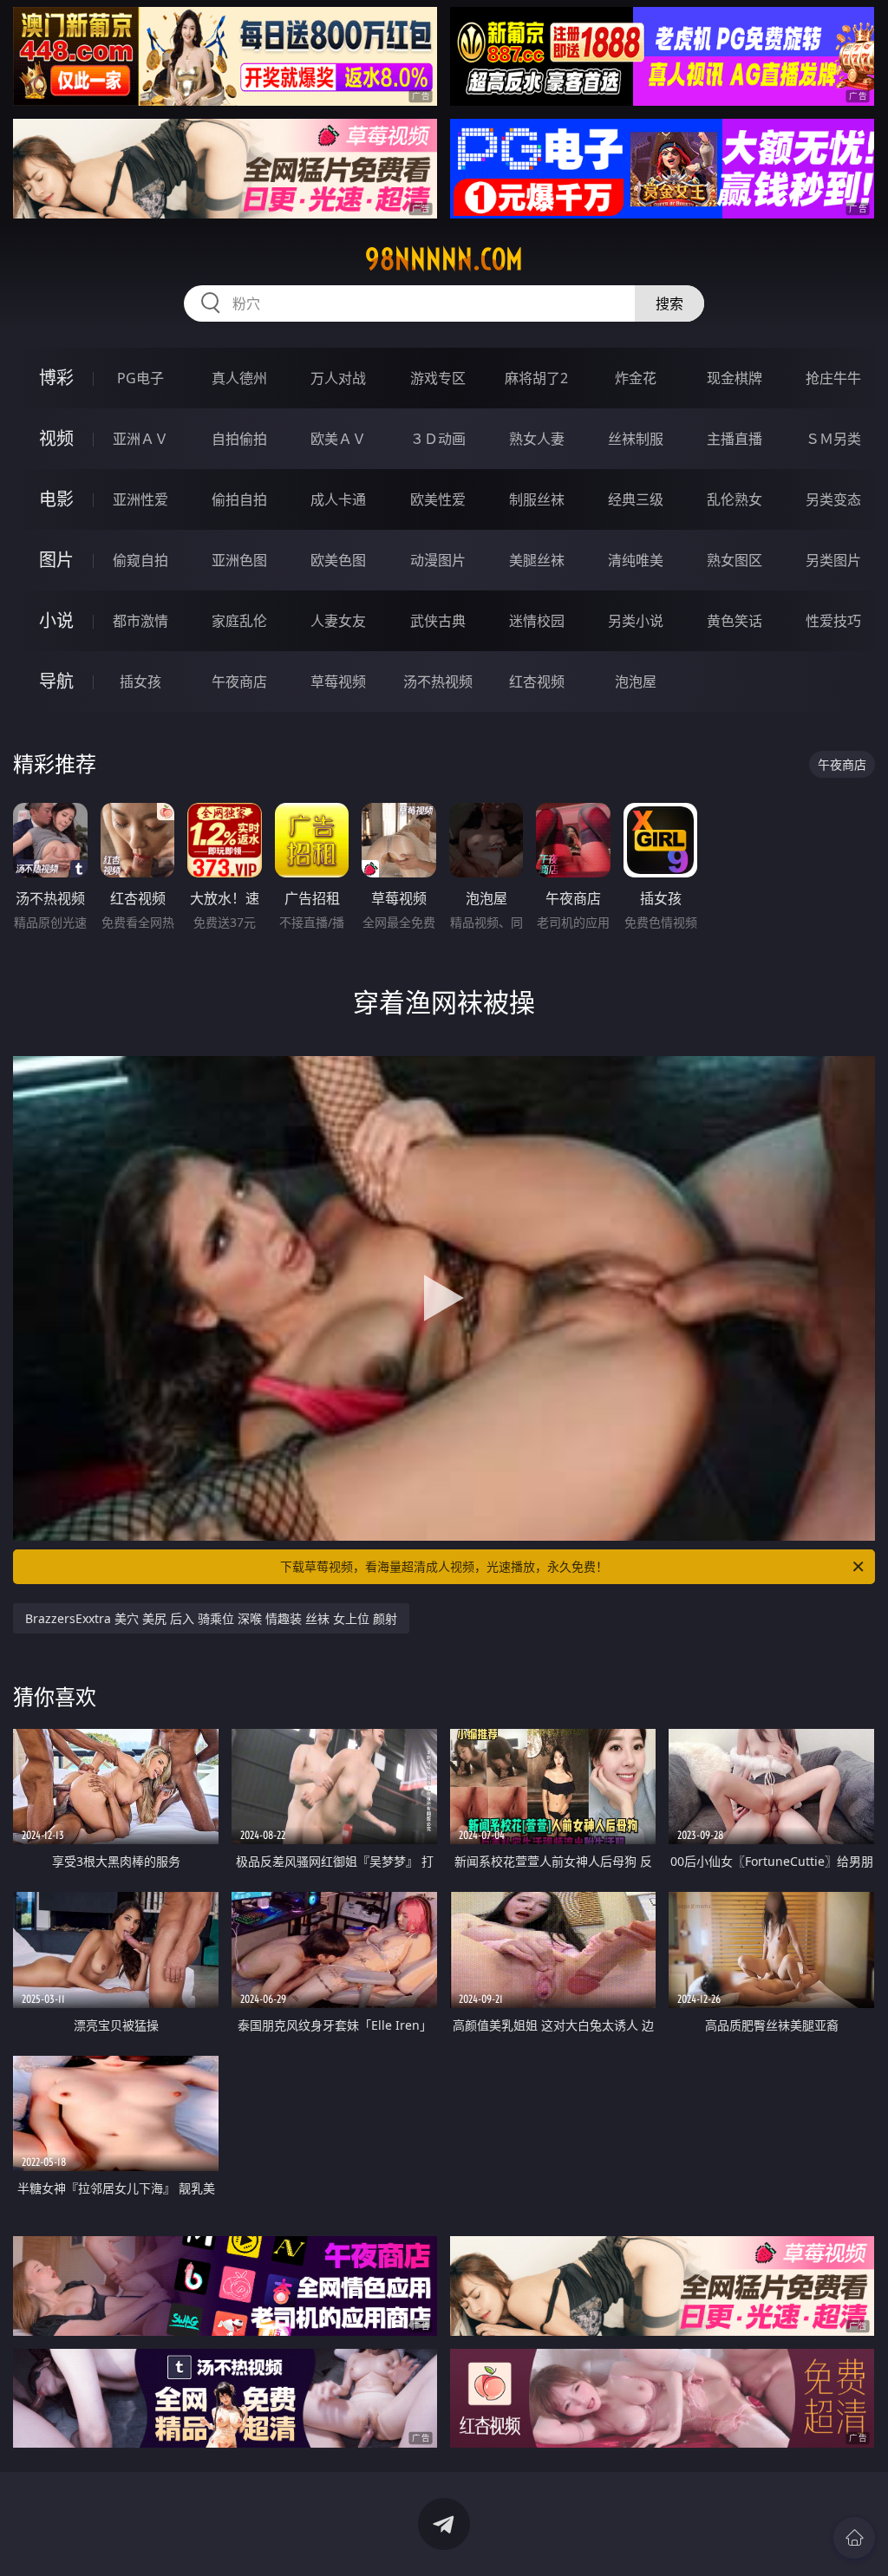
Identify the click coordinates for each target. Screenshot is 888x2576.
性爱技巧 (833, 621)
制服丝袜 (537, 499)
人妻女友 (338, 621)
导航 (56, 681)
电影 (56, 499)
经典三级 (636, 499)
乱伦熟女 (735, 499)
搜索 (669, 303)
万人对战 (338, 378)
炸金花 (636, 378)
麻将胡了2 (536, 378)
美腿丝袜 (537, 560)
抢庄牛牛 (833, 378)
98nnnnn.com (444, 259)
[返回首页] (854, 2538)
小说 (56, 620)
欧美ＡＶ (338, 439)
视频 (56, 438)
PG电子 (140, 378)
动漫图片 (438, 560)
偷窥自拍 (140, 560)
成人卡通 (338, 499)
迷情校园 (537, 621)
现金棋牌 (735, 378)
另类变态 (833, 499)
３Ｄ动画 (438, 439)
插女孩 (140, 681)
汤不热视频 (438, 681)
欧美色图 (338, 560)
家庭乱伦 (239, 621)
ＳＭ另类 (833, 439)
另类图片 (833, 560)
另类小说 (636, 621)
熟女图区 (735, 560)
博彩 (56, 378)
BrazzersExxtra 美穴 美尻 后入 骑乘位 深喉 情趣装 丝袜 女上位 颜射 (211, 1618)
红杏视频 (537, 681)
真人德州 (239, 378)
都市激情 (140, 621)
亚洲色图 (239, 560)
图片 (56, 560)
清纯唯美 (636, 560)
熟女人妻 (537, 439)
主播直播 (735, 439)
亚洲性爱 (140, 499)
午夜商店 (239, 681)
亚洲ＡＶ (140, 439)
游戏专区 (438, 378)
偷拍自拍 (239, 499)
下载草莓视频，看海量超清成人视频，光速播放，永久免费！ (444, 1566)
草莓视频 (338, 681)
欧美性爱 (438, 499)
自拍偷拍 (239, 439)
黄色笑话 (735, 621)
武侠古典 (438, 621)
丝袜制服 (636, 439)
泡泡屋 (636, 681)
